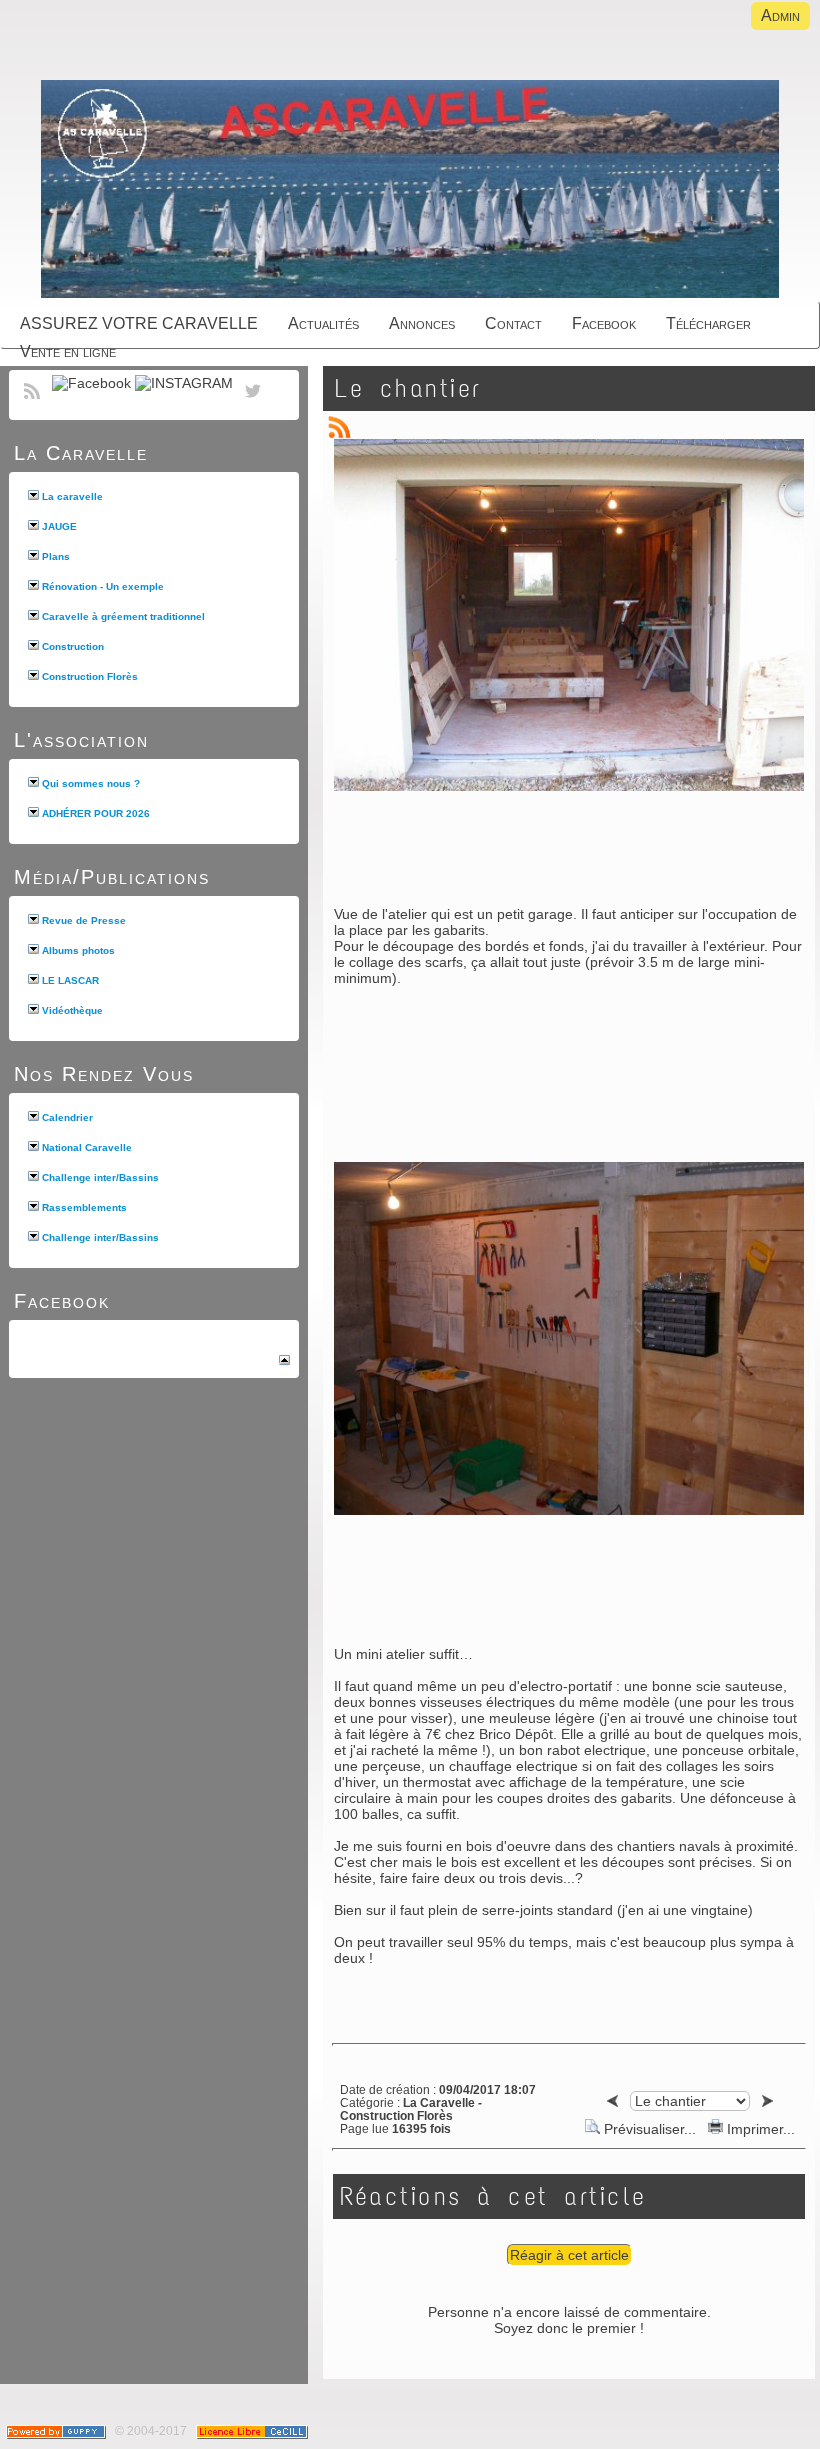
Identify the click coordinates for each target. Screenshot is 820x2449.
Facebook (62, 1301)
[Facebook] (91, 383)
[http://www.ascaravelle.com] (410, 190)
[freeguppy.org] (57, 2431)
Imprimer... (759, 2129)
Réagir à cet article (569, 2255)
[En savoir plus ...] (253, 2431)
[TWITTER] (253, 402)
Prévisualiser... (650, 2129)
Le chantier (408, 388)
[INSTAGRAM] (184, 383)
